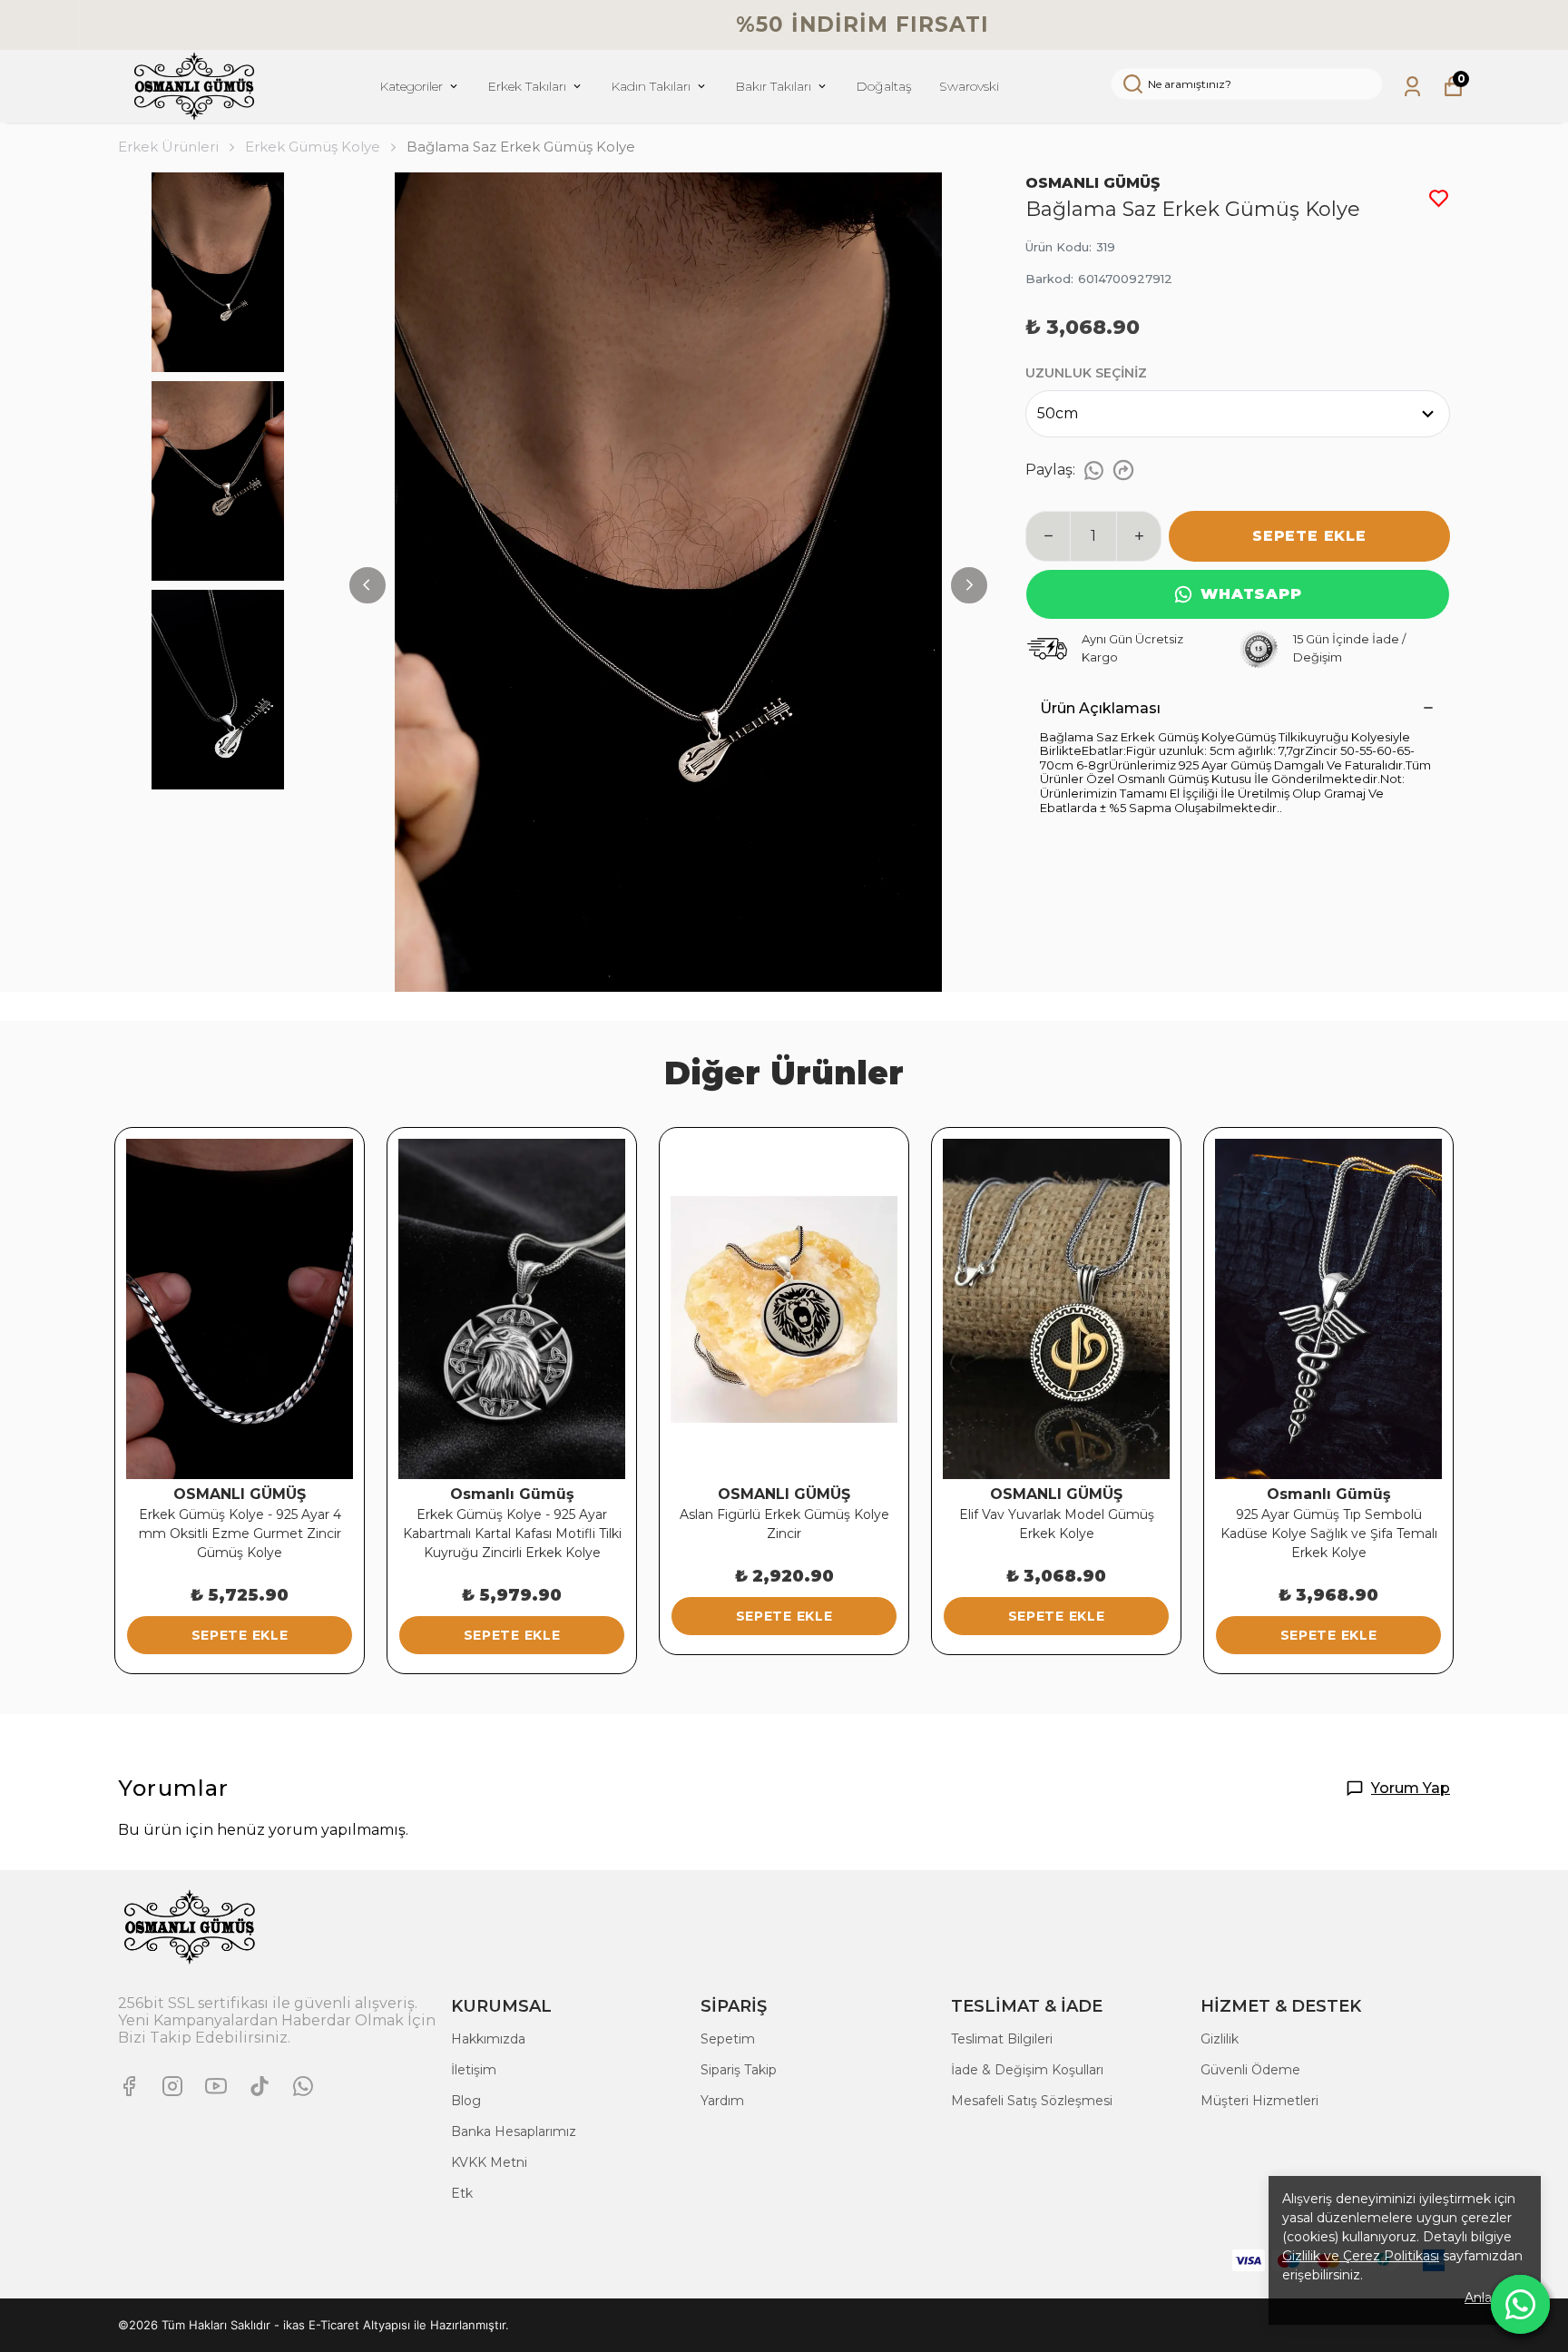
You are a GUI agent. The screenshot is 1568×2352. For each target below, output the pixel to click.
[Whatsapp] (303, 2086)
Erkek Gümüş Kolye (313, 147)
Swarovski (969, 86)
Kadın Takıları (651, 86)
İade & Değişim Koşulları (1027, 2070)
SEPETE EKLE (1309, 536)
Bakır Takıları (773, 86)
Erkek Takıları (527, 86)
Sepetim (728, 2039)
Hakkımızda (488, 2039)
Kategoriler (411, 86)
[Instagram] (172, 2086)
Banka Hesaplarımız (514, 2131)
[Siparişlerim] (1412, 87)
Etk (462, 2193)
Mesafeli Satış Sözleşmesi (1032, 2101)
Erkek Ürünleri (168, 147)
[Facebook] (129, 2086)
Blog (466, 2101)
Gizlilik (1220, 2039)
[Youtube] (216, 2086)
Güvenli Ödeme (1250, 2070)
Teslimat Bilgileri (1002, 2039)
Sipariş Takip (739, 2070)
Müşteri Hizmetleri (1259, 2101)
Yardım (722, 2101)
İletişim (474, 2070)
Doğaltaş (884, 86)
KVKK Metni (489, 2162)
